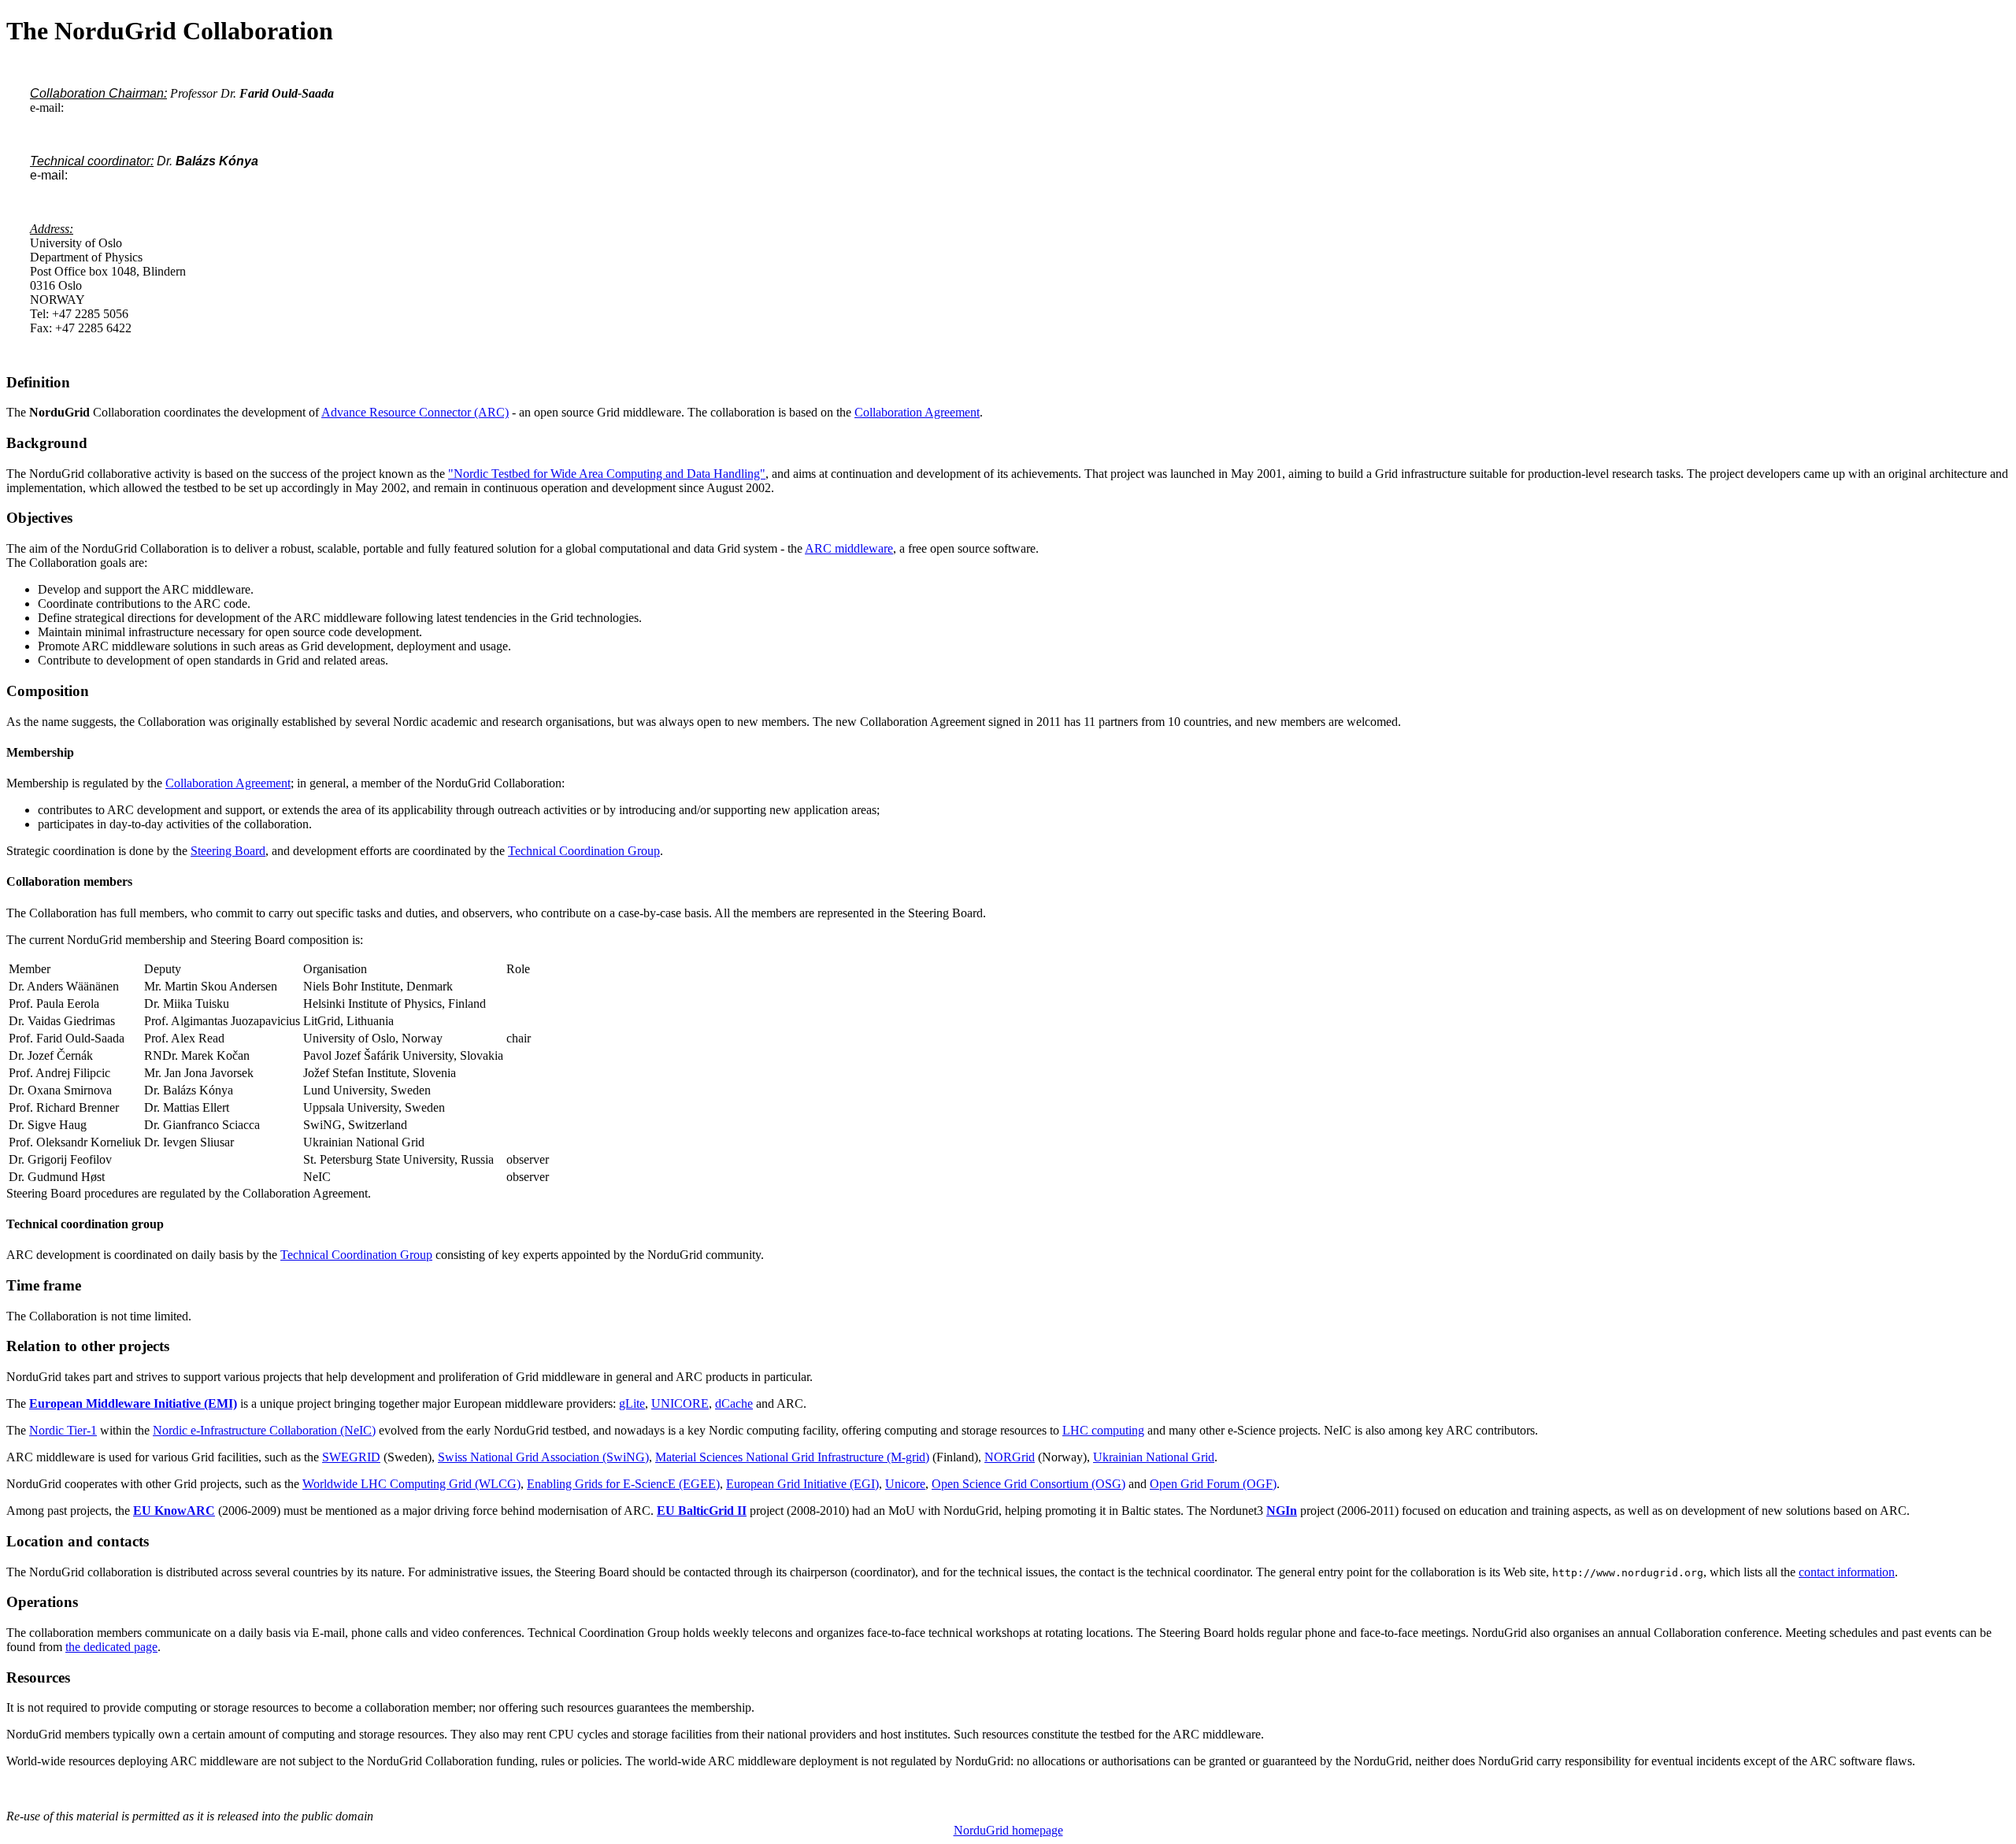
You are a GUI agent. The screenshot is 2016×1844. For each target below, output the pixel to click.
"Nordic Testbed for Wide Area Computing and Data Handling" (607, 474)
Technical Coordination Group (584, 851)
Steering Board (228, 851)
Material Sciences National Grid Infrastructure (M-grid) (792, 1457)
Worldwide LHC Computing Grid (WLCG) (411, 1484)
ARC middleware (849, 548)
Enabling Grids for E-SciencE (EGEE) (623, 1484)
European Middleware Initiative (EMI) (133, 1403)
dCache (734, 1403)
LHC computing (1103, 1430)
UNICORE (680, 1403)
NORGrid (1010, 1457)
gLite (632, 1403)
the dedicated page (111, 1647)
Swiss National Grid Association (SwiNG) (543, 1457)
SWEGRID (351, 1457)
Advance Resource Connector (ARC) (415, 412)
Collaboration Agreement (917, 412)
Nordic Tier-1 (63, 1430)
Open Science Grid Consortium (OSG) (1028, 1484)
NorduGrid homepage (1008, 1830)
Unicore (905, 1484)
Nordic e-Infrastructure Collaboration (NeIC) (264, 1430)
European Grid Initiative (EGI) (802, 1484)
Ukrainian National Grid (1154, 1457)
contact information (1847, 1572)
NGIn (1282, 1511)
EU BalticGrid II (702, 1511)
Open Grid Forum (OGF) (1213, 1484)
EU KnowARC (174, 1511)
